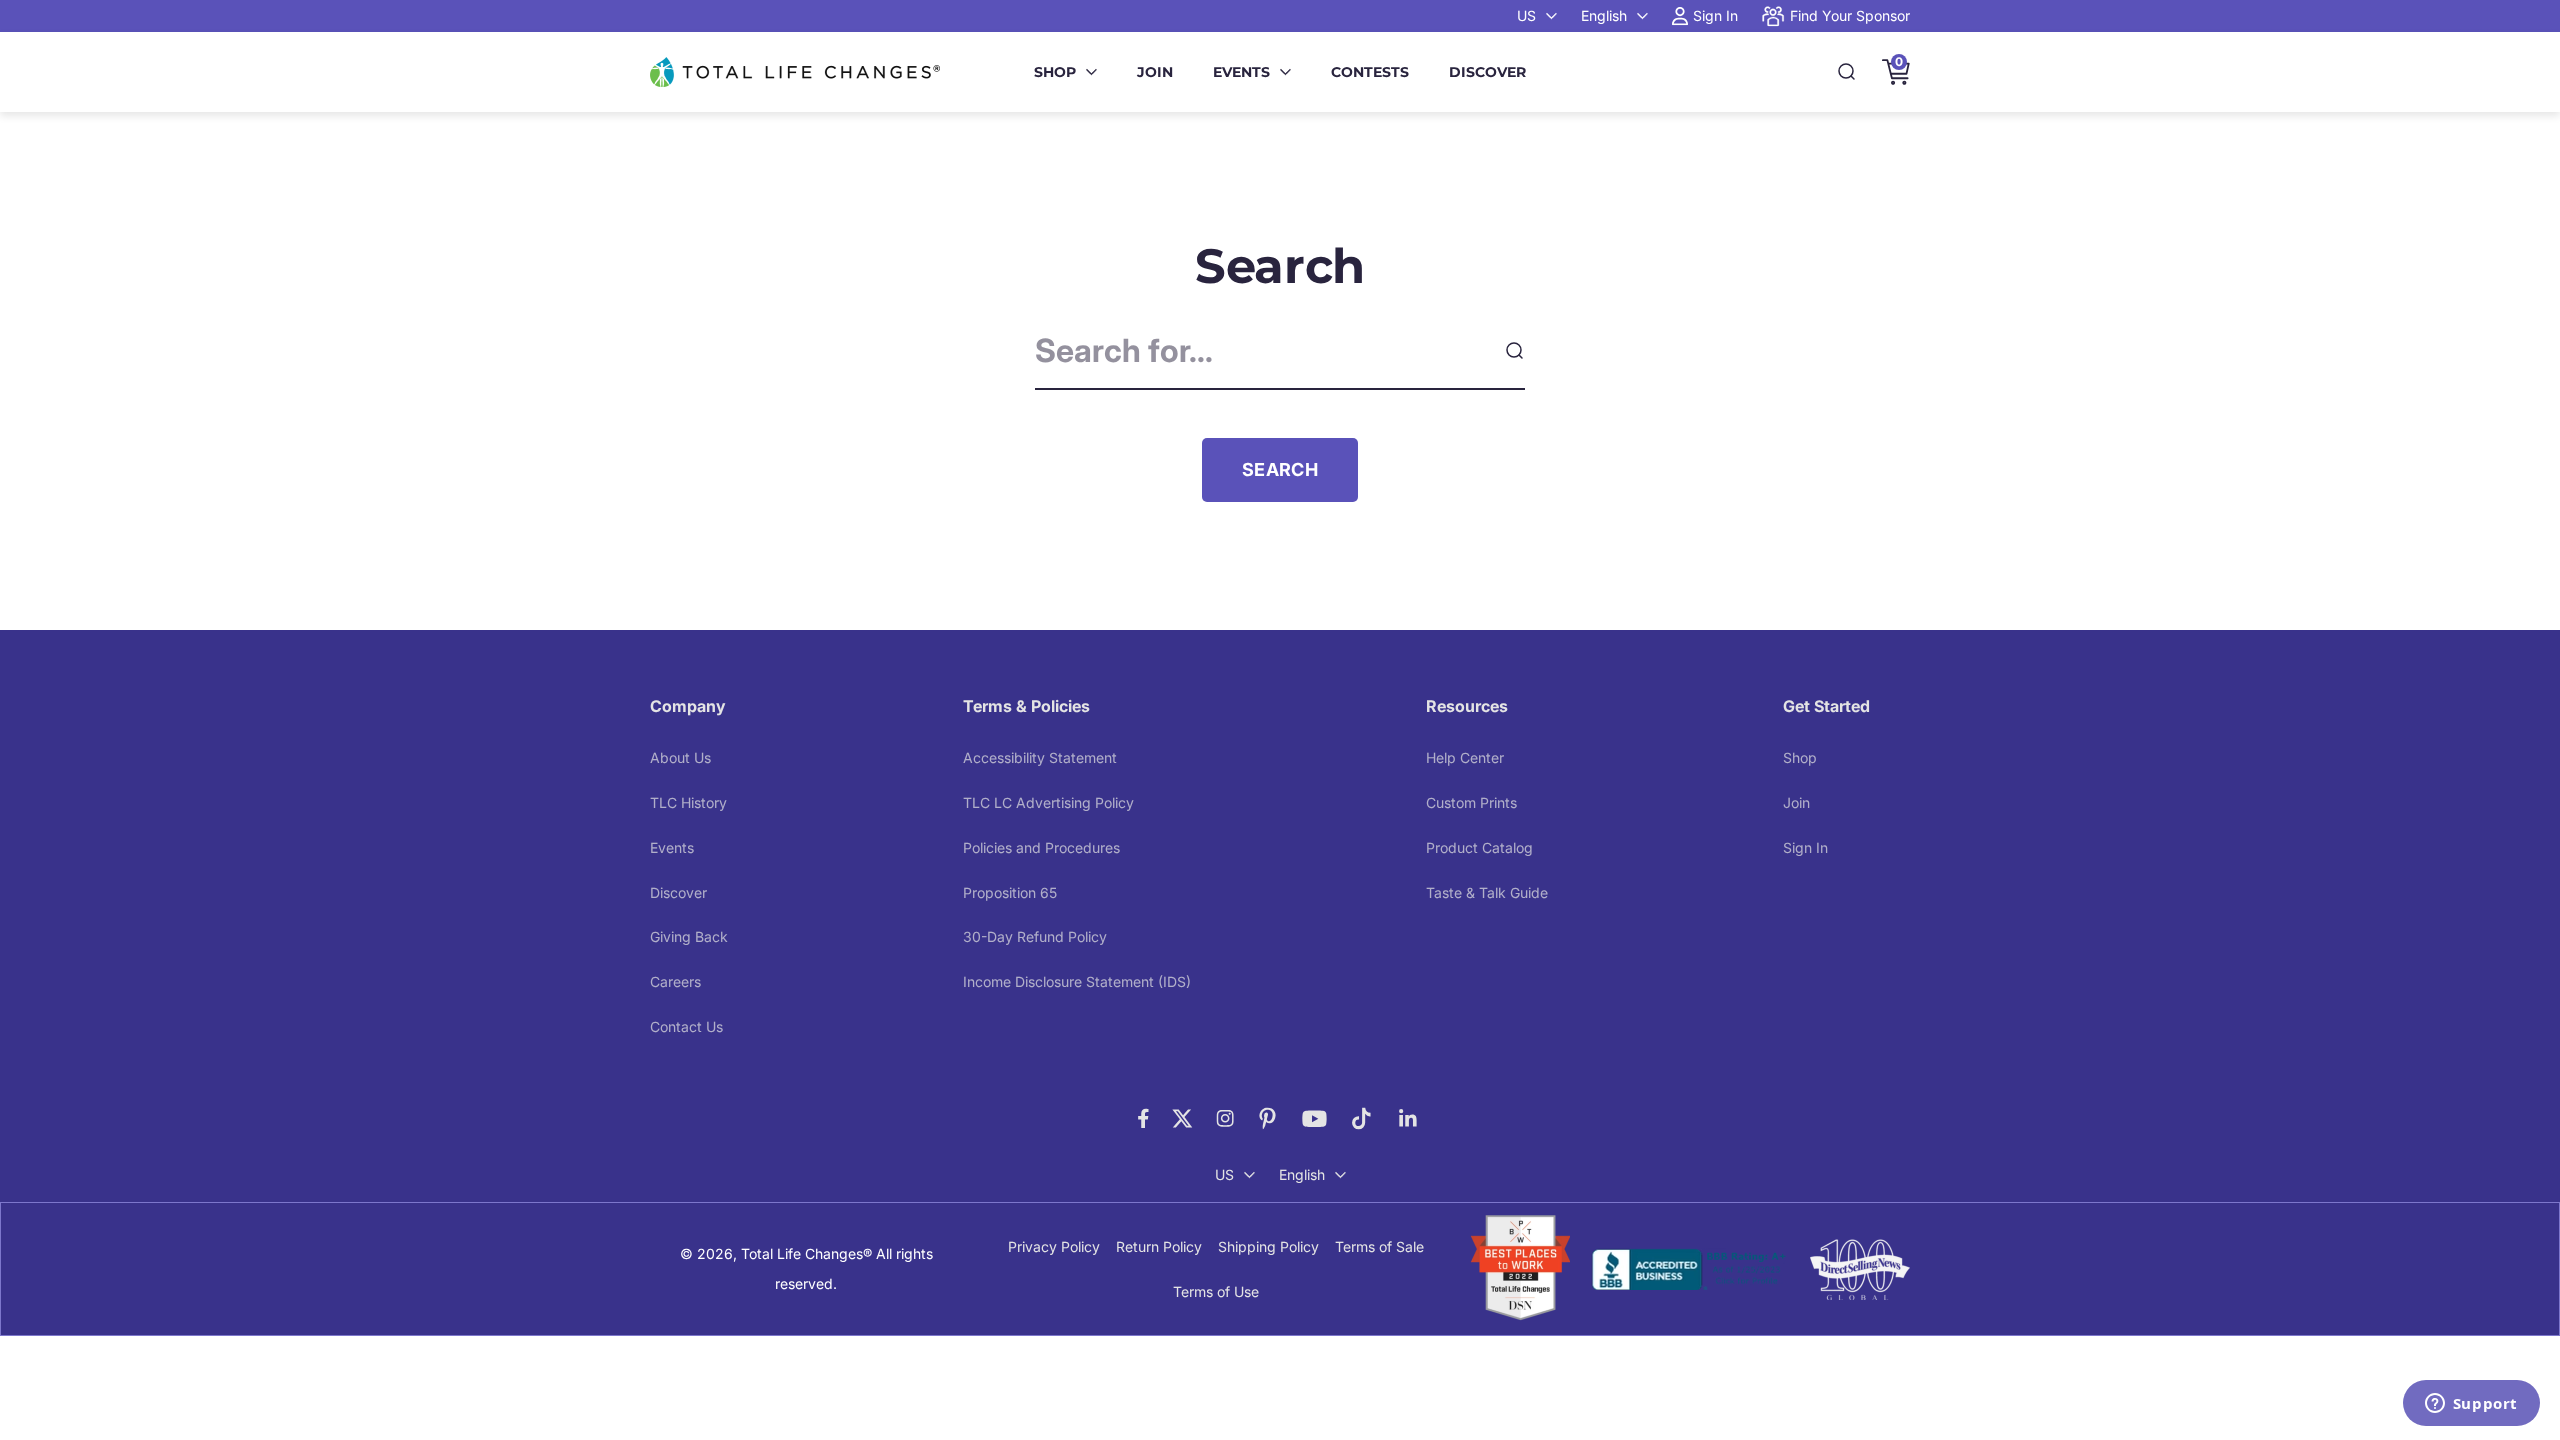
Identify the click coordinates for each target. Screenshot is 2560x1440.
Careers (675, 981)
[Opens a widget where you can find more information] (2471, 1405)
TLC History (688, 802)
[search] (1514, 351)
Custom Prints (1471, 802)
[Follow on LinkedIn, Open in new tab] (1408, 1118)
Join (1155, 72)
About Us (680, 757)
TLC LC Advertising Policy (1048, 802)
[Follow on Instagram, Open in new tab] (1225, 1118)
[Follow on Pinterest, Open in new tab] (1267, 1118)
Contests (1370, 72)
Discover (1487, 72)
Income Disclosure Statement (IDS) (1077, 981)
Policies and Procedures (1041, 847)
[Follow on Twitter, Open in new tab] (1182, 1118)
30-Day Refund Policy (1035, 936)
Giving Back (689, 936)
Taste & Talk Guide (1487, 892)
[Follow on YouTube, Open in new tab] (1314, 1118)
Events (1241, 72)
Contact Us (686, 1026)
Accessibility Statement (1040, 757)
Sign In (1805, 847)
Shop (1055, 72)
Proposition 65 (1010, 892)
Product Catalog (1479, 847)
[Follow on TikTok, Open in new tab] (1361, 1118)
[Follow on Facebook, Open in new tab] (1143, 1118)
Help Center (1465, 757)
